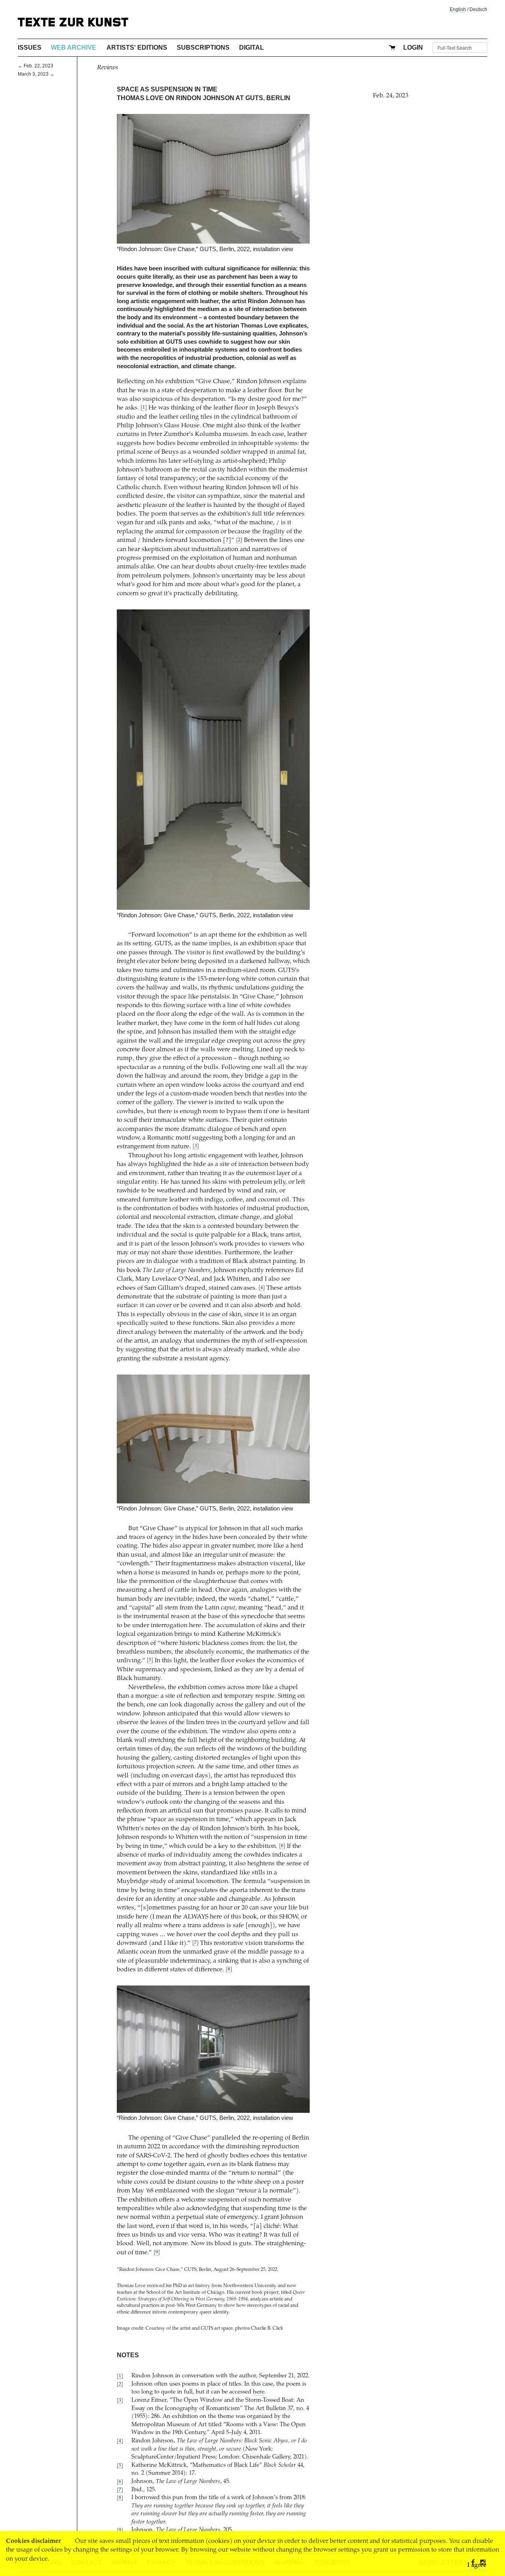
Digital (252, 47)
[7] (195, 1943)
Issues (30, 47)
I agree (477, 2565)
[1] (144, 408)
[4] (262, 1288)
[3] (196, 1146)
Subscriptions (203, 47)
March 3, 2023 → (36, 74)
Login (413, 47)
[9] (157, 2253)
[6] (282, 1846)
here (259, 2392)
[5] (150, 1661)
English (458, 9)
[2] (239, 540)
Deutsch (478, 9)
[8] (229, 1970)
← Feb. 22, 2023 (36, 66)
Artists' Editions (137, 47)
